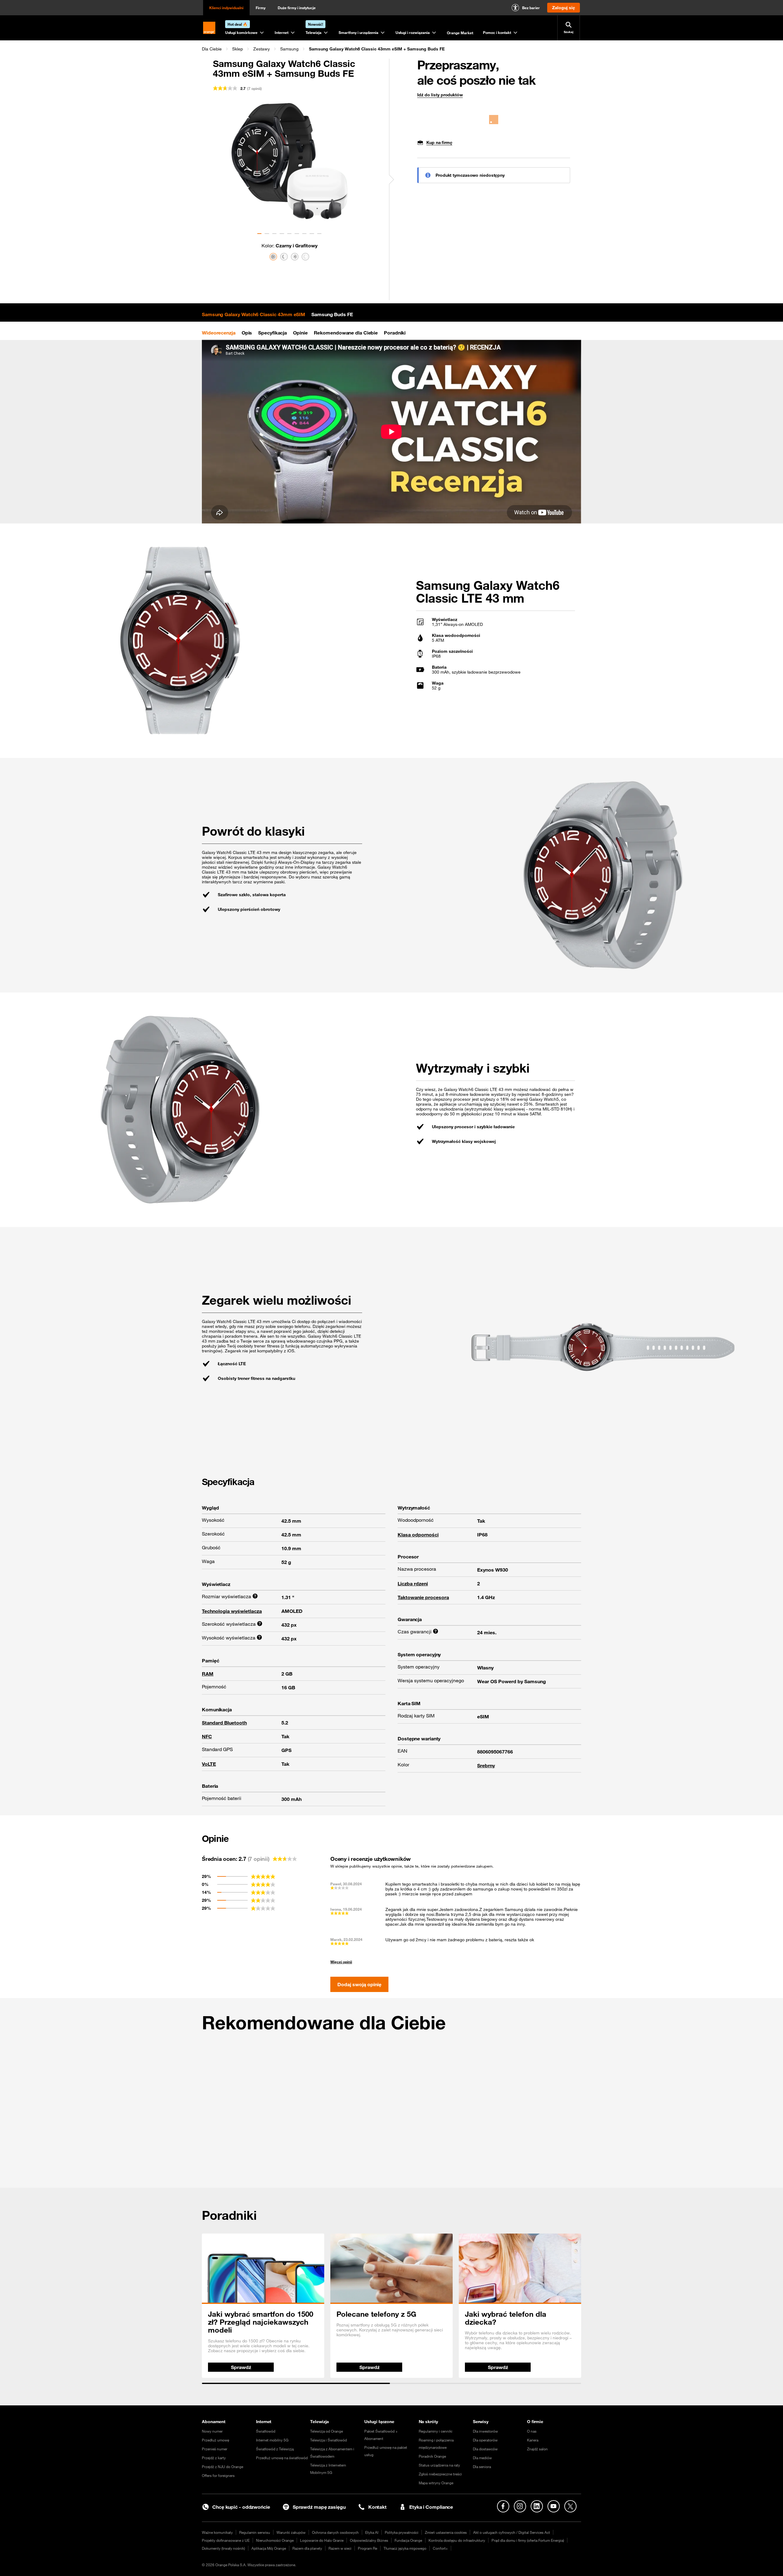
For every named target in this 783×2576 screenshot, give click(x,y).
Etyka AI (372, 2532)
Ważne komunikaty (217, 2532)
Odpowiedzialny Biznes (369, 2540)
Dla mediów (482, 2458)
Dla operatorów (485, 2440)
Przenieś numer (215, 2449)
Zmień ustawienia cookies (446, 2532)
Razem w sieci (340, 2548)
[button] (212, 49)
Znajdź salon (537, 2449)
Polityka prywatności (402, 2532)
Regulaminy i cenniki (436, 2431)
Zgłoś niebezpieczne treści (440, 2474)
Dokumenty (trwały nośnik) (223, 2548)
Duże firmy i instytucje (297, 8)
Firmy (261, 8)
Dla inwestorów (485, 2431)
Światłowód (266, 2431)
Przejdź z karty (214, 2458)
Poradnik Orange (432, 2456)
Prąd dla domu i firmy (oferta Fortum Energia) (528, 2540)
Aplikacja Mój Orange (269, 2548)
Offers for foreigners (218, 2475)
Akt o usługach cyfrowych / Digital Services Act (512, 2532)
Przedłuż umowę (215, 2440)
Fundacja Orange (408, 2540)
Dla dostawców (485, 2449)
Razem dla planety (307, 2548)
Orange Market (460, 33)
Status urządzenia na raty (439, 2465)
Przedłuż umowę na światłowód (282, 2458)
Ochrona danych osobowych (335, 2532)
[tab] (254, 314)
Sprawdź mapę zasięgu (319, 2507)
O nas (532, 2431)
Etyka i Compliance (431, 2507)
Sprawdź (241, 2367)
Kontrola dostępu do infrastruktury (457, 2540)
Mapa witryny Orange (436, 2483)
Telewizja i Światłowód (328, 2440)
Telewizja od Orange (327, 2431)
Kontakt (377, 2507)
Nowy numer (212, 2431)
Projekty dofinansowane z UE (226, 2540)
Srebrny (486, 1765)
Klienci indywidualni (226, 8)
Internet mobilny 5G (272, 2440)
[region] (391, 49)
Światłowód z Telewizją (275, 2449)
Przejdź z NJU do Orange (223, 2467)
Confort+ (440, 2548)
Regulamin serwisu (255, 2532)
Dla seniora (482, 2467)
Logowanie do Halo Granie (322, 2540)
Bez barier (531, 8)
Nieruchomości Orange (275, 2540)
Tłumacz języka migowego (405, 2548)
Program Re (367, 2548)
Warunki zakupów (291, 2532)
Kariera (533, 2440)
